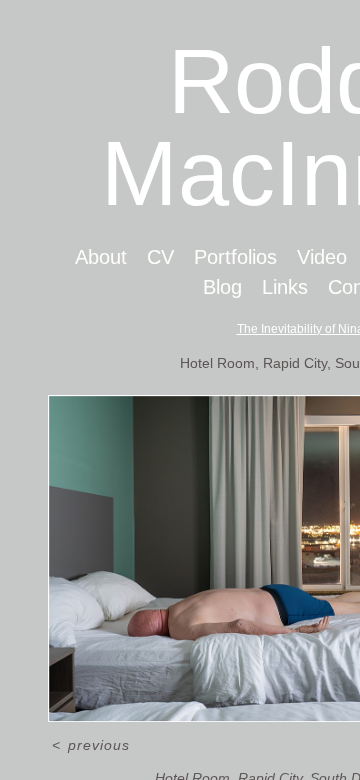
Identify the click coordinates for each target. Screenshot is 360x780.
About (101, 257)
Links (285, 287)
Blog (222, 287)
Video (322, 257)
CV (160, 257)
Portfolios (235, 257)
